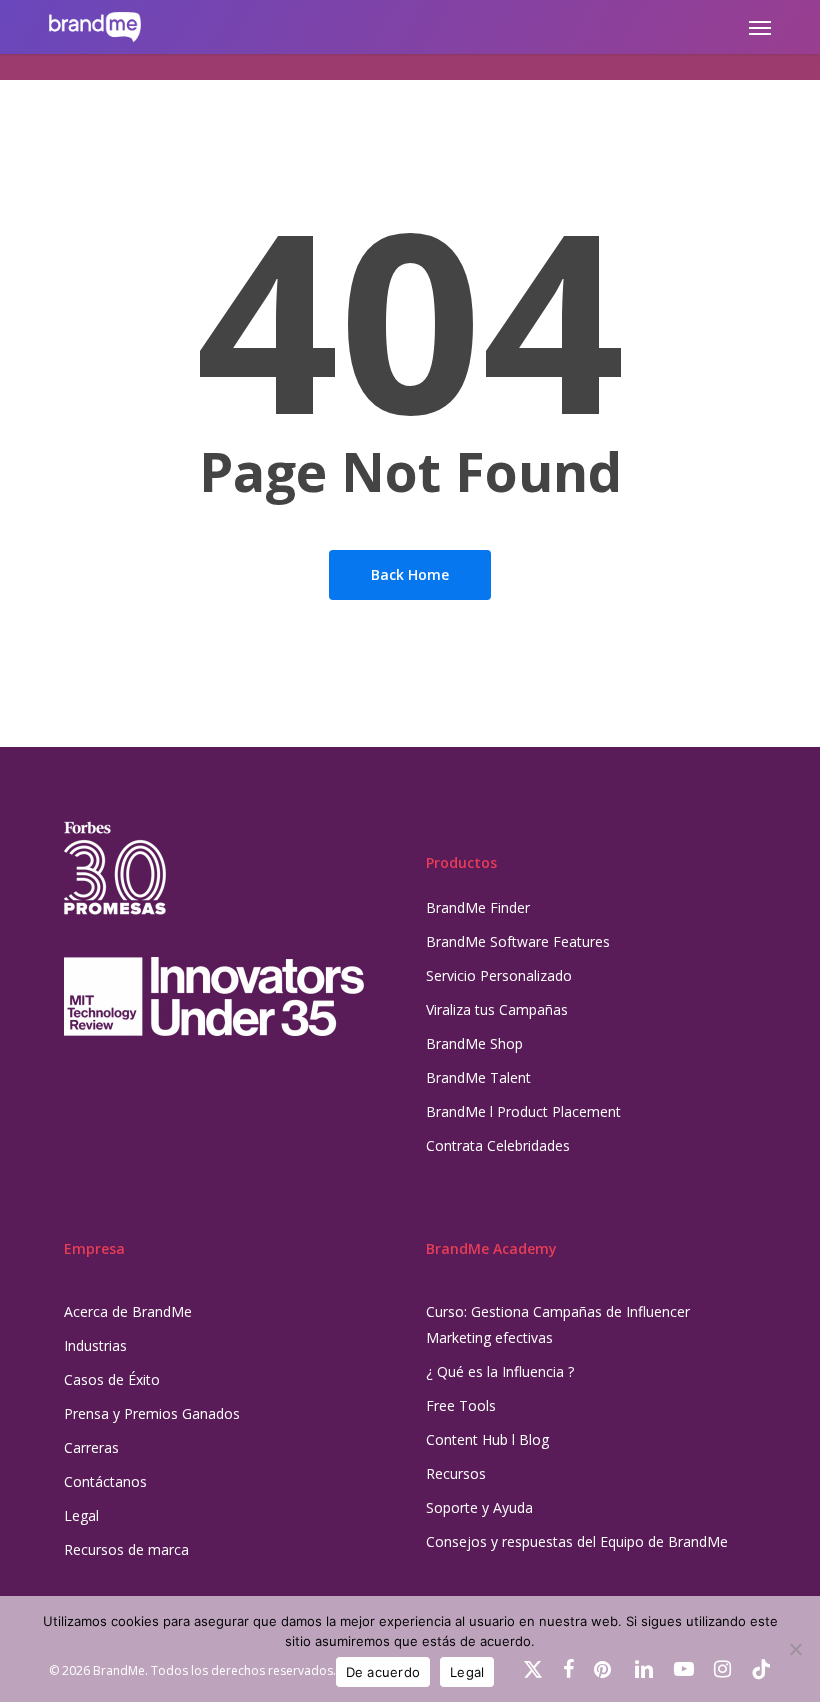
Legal (81, 1515)
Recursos (456, 1473)
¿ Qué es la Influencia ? (500, 1371)
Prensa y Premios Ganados (152, 1413)
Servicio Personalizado (499, 975)
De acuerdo (383, 1672)
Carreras (91, 1447)
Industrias (95, 1345)
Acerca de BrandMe (128, 1311)
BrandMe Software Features (518, 941)
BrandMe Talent (478, 1077)
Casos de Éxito (112, 1379)
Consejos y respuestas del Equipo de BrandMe (577, 1541)
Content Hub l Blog (487, 1439)
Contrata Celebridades (498, 1145)
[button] (760, 27)
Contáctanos (105, 1481)
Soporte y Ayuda (479, 1507)
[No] (795, 1649)
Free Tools (461, 1405)
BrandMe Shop (474, 1043)
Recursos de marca (126, 1549)
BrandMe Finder (478, 907)
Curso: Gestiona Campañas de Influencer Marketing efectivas (558, 1324)
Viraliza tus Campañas (497, 1009)
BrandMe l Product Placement (523, 1111)
